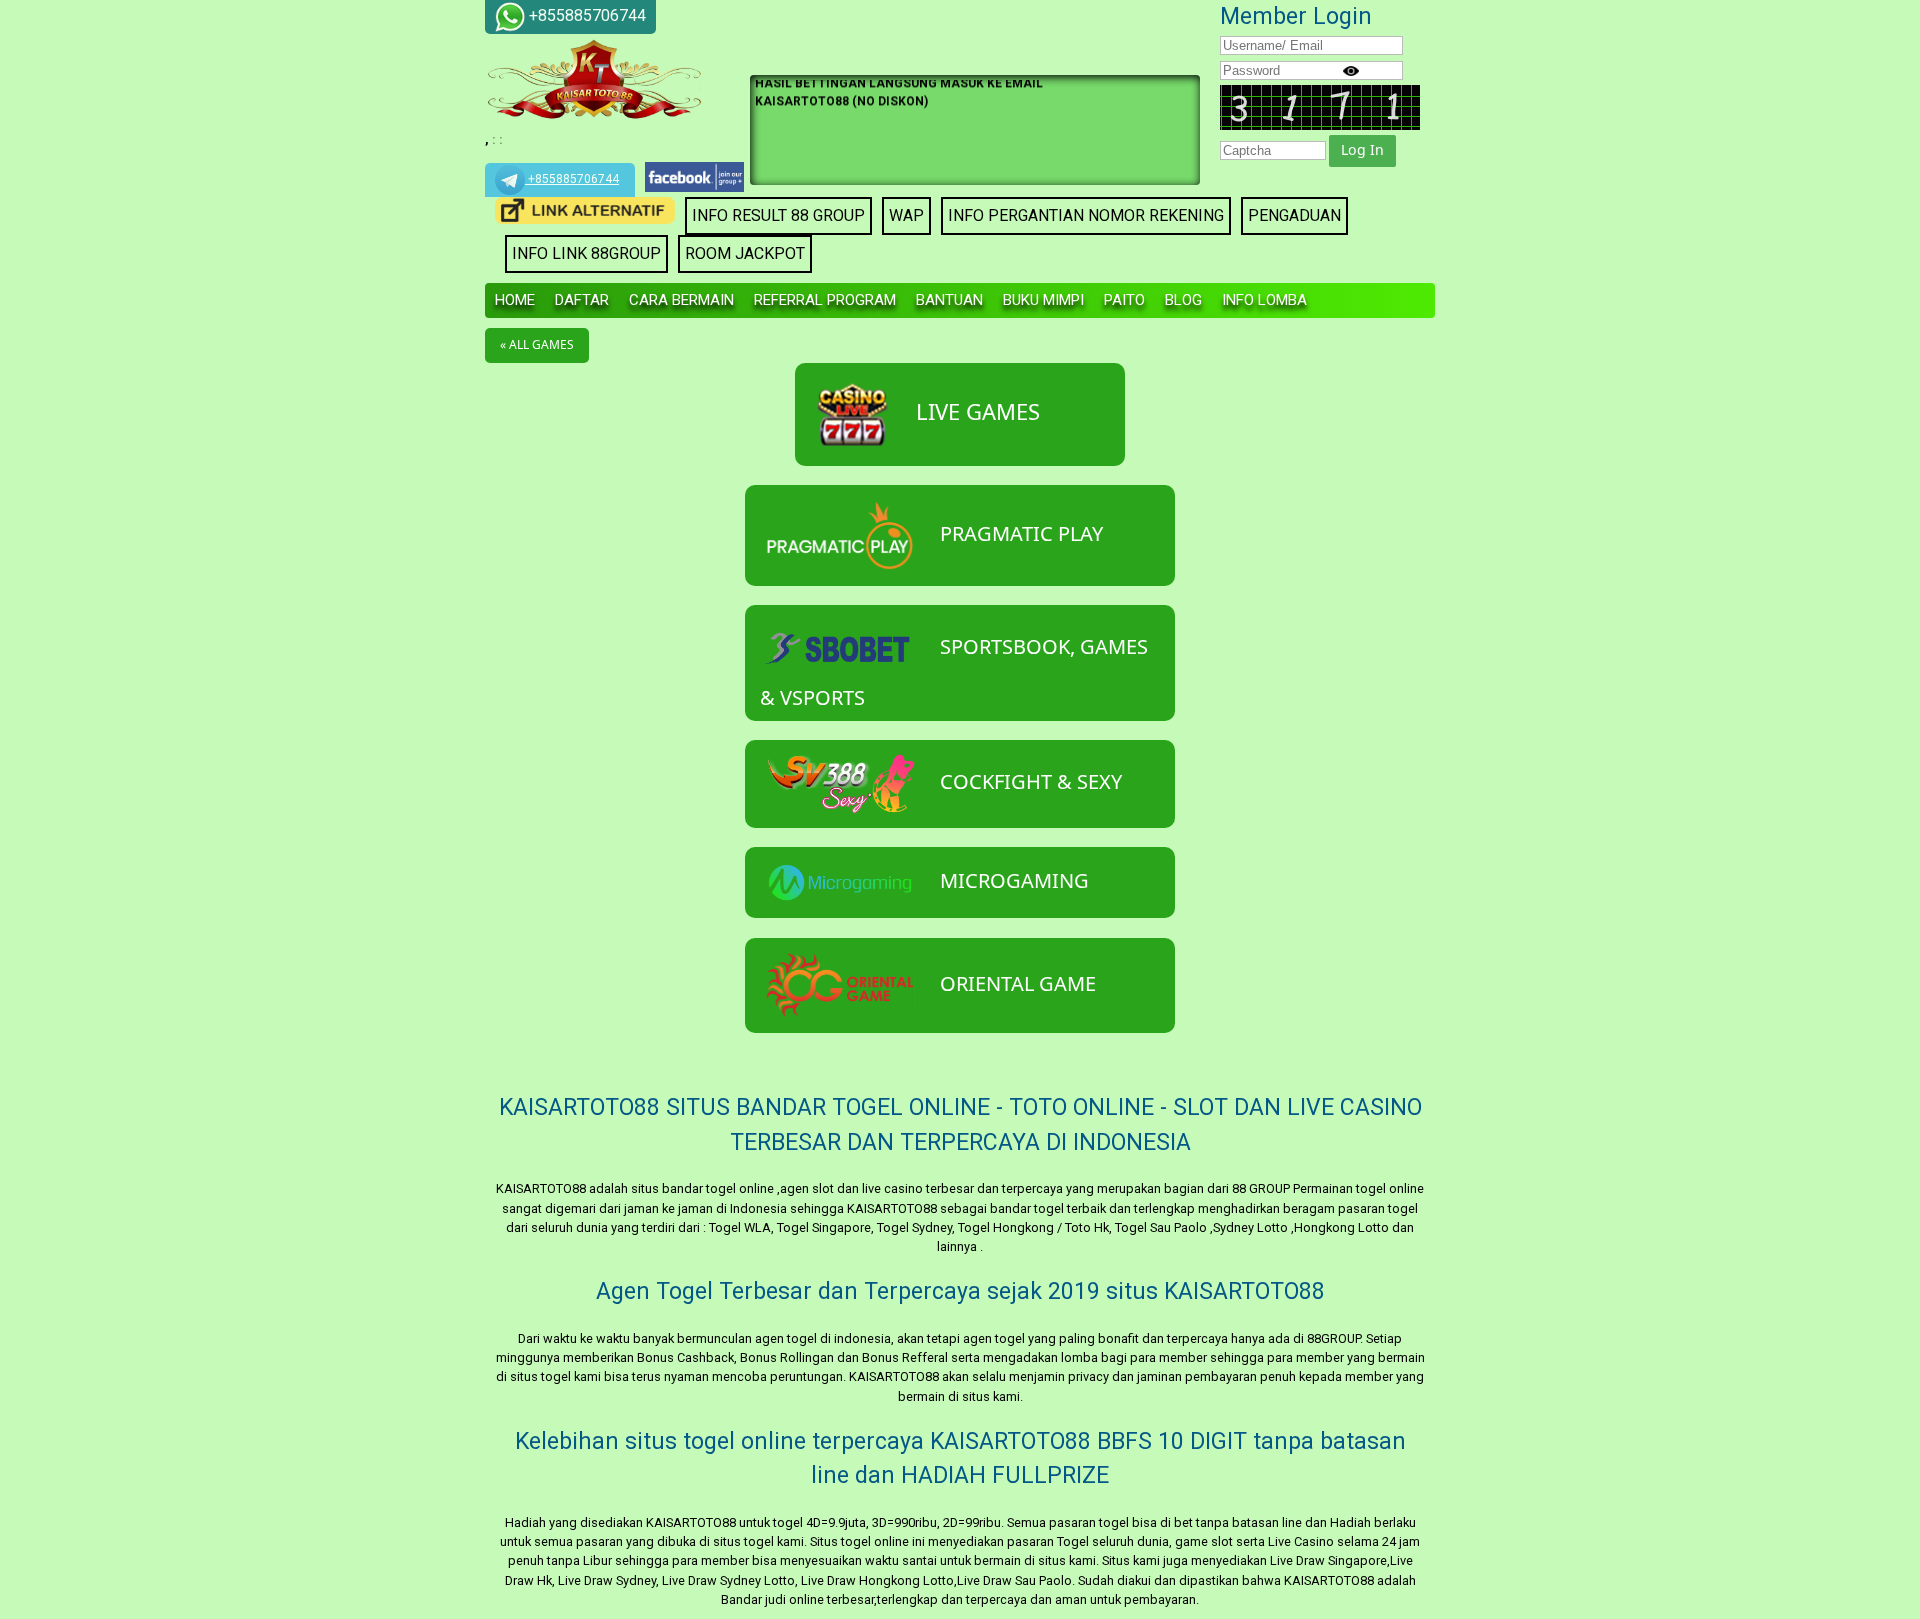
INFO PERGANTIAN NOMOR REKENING (1086, 215)
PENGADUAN (1294, 215)
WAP (906, 215)
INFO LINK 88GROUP (586, 253)
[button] (1362, 151)
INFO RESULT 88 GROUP (778, 215)
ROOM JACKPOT (745, 253)
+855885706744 (572, 179)
